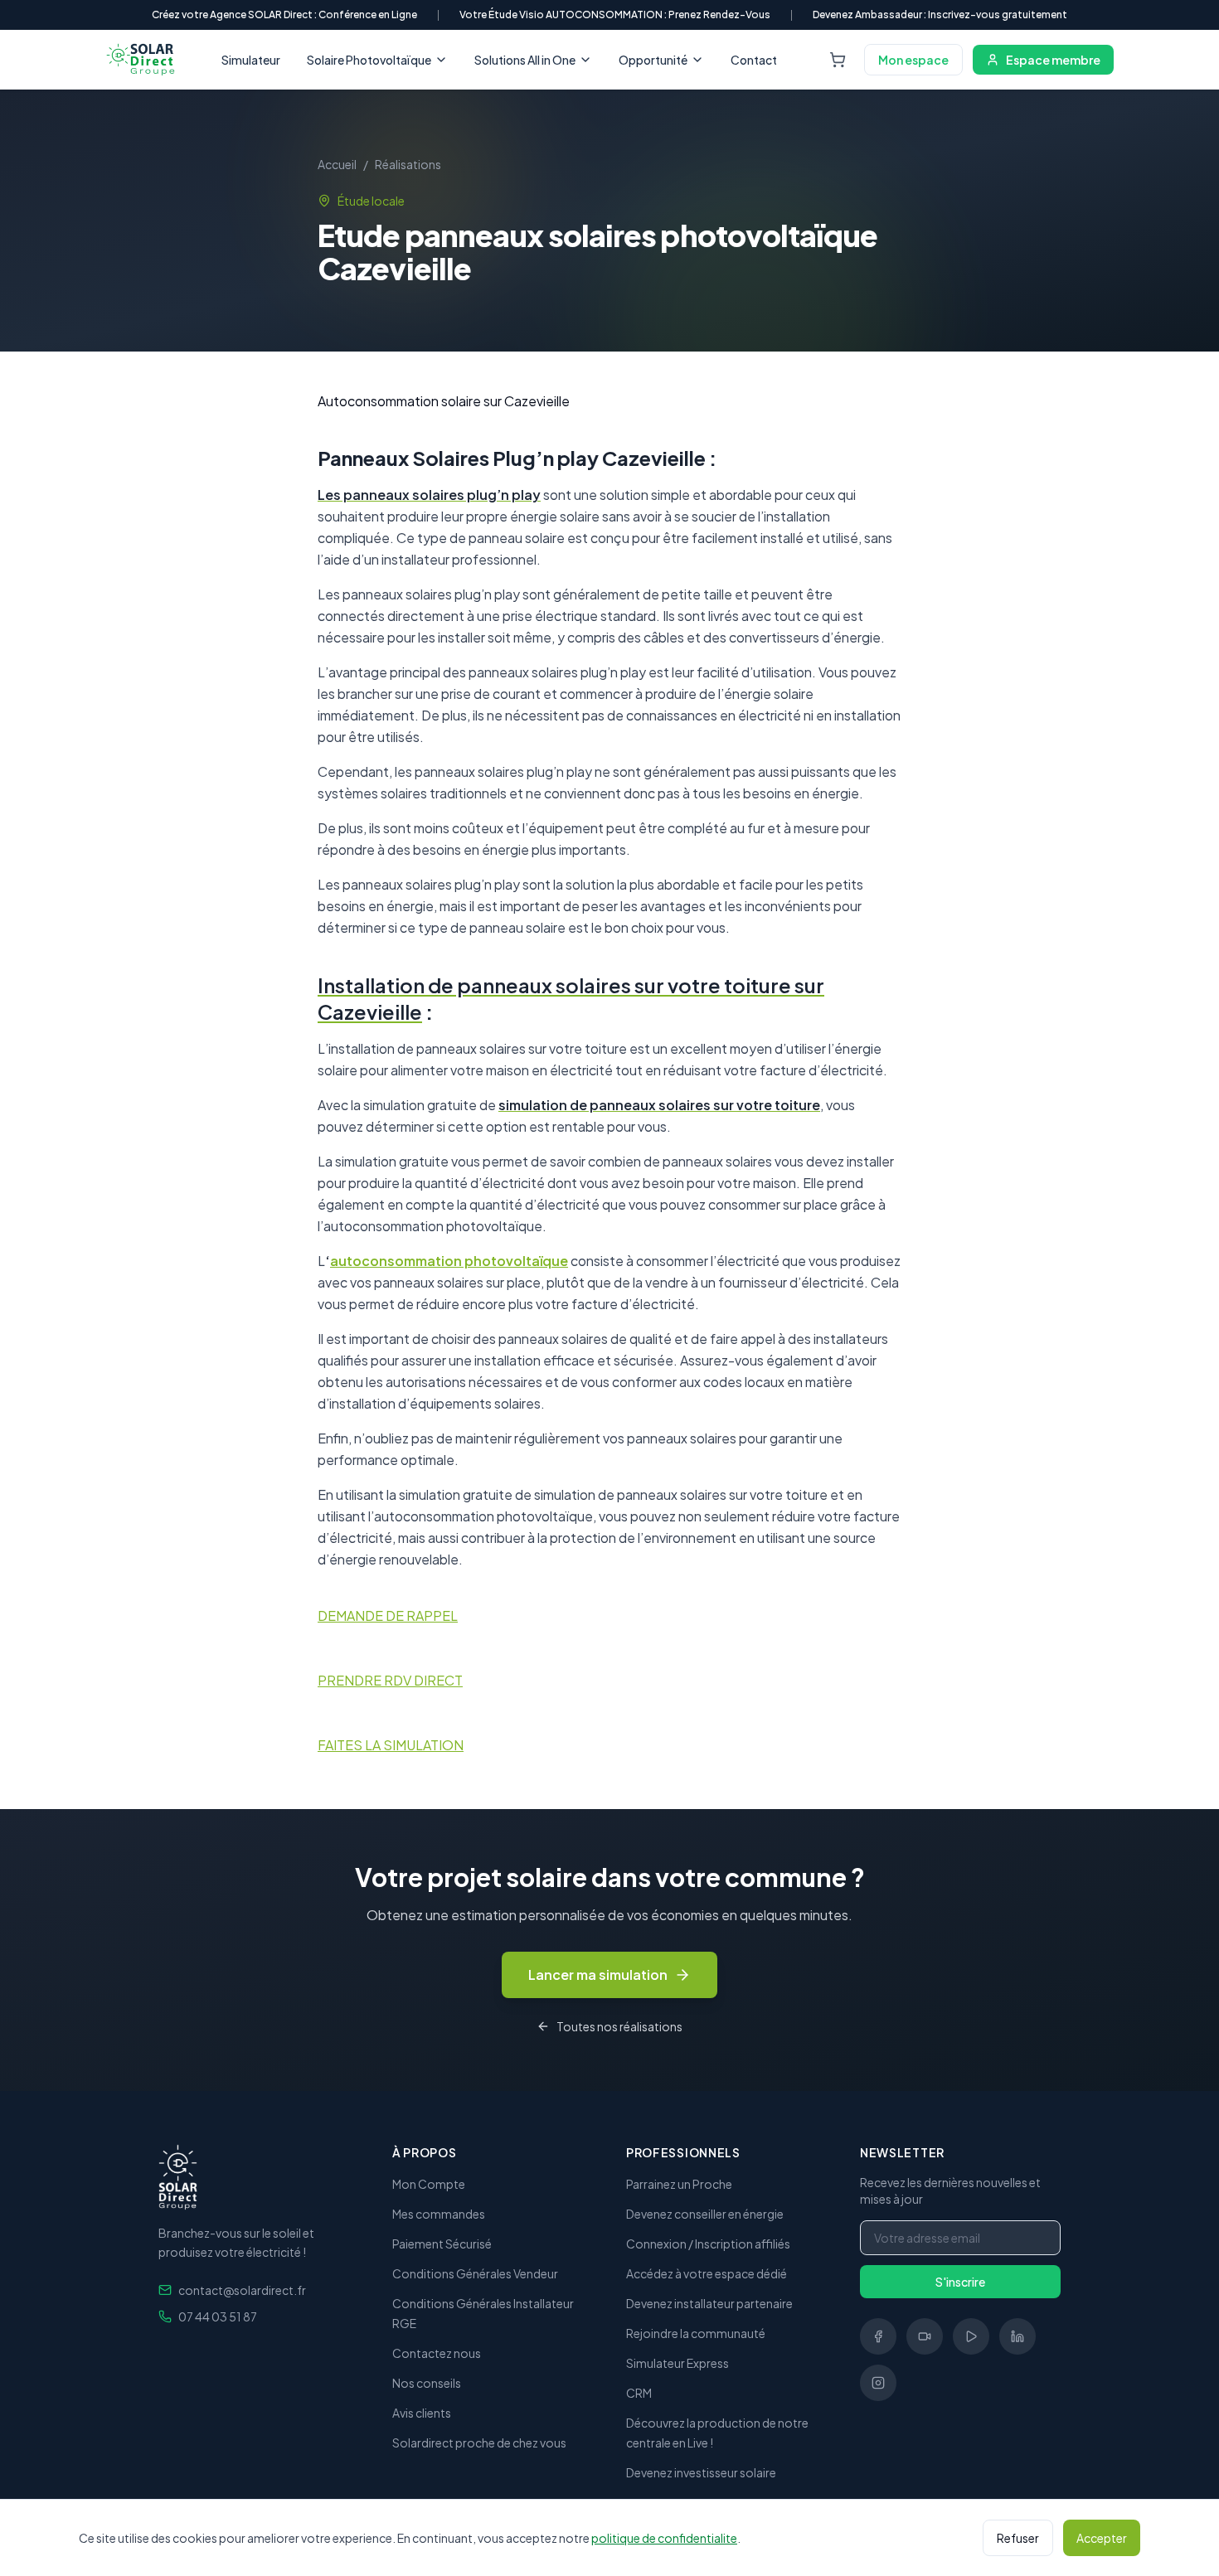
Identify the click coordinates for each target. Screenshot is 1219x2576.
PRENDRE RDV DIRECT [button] (390, 1680)
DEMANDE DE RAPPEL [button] (388, 1615)
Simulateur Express (677, 2363)
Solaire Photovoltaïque (369, 60)
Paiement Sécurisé (442, 2244)
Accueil (337, 164)
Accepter (1102, 2538)
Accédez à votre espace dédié (707, 2273)
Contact (754, 60)
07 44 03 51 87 (218, 2316)
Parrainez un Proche (679, 2184)
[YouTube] (971, 2336)
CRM (639, 2393)
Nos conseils (427, 2383)
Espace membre (1053, 60)
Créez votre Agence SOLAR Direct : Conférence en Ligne (284, 15)
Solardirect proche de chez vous (479, 2443)
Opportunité (653, 60)
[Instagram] (878, 2383)
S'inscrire (960, 2282)
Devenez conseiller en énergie (705, 2214)
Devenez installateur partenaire (709, 2303)
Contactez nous (437, 2353)
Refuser (1018, 2538)
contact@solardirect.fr (242, 2290)
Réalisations (408, 164)
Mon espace (913, 60)
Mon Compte (429, 2184)
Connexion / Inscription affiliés (708, 2244)
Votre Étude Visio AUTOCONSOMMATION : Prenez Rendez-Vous (615, 15)
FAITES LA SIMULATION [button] (391, 1745)
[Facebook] (878, 2336)
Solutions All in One (525, 60)
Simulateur (251, 60)
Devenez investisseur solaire (701, 2472)
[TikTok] (925, 2336)
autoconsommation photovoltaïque (449, 1261)
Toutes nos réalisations (619, 2026)
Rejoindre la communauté (696, 2333)
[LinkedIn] (1017, 2336)
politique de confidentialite (664, 2538)
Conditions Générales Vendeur (475, 2273)
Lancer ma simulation (598, 1974)
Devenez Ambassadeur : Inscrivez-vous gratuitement (940, 15)
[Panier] (838, 60)
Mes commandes (439, 2214)
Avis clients (422, 2413)
